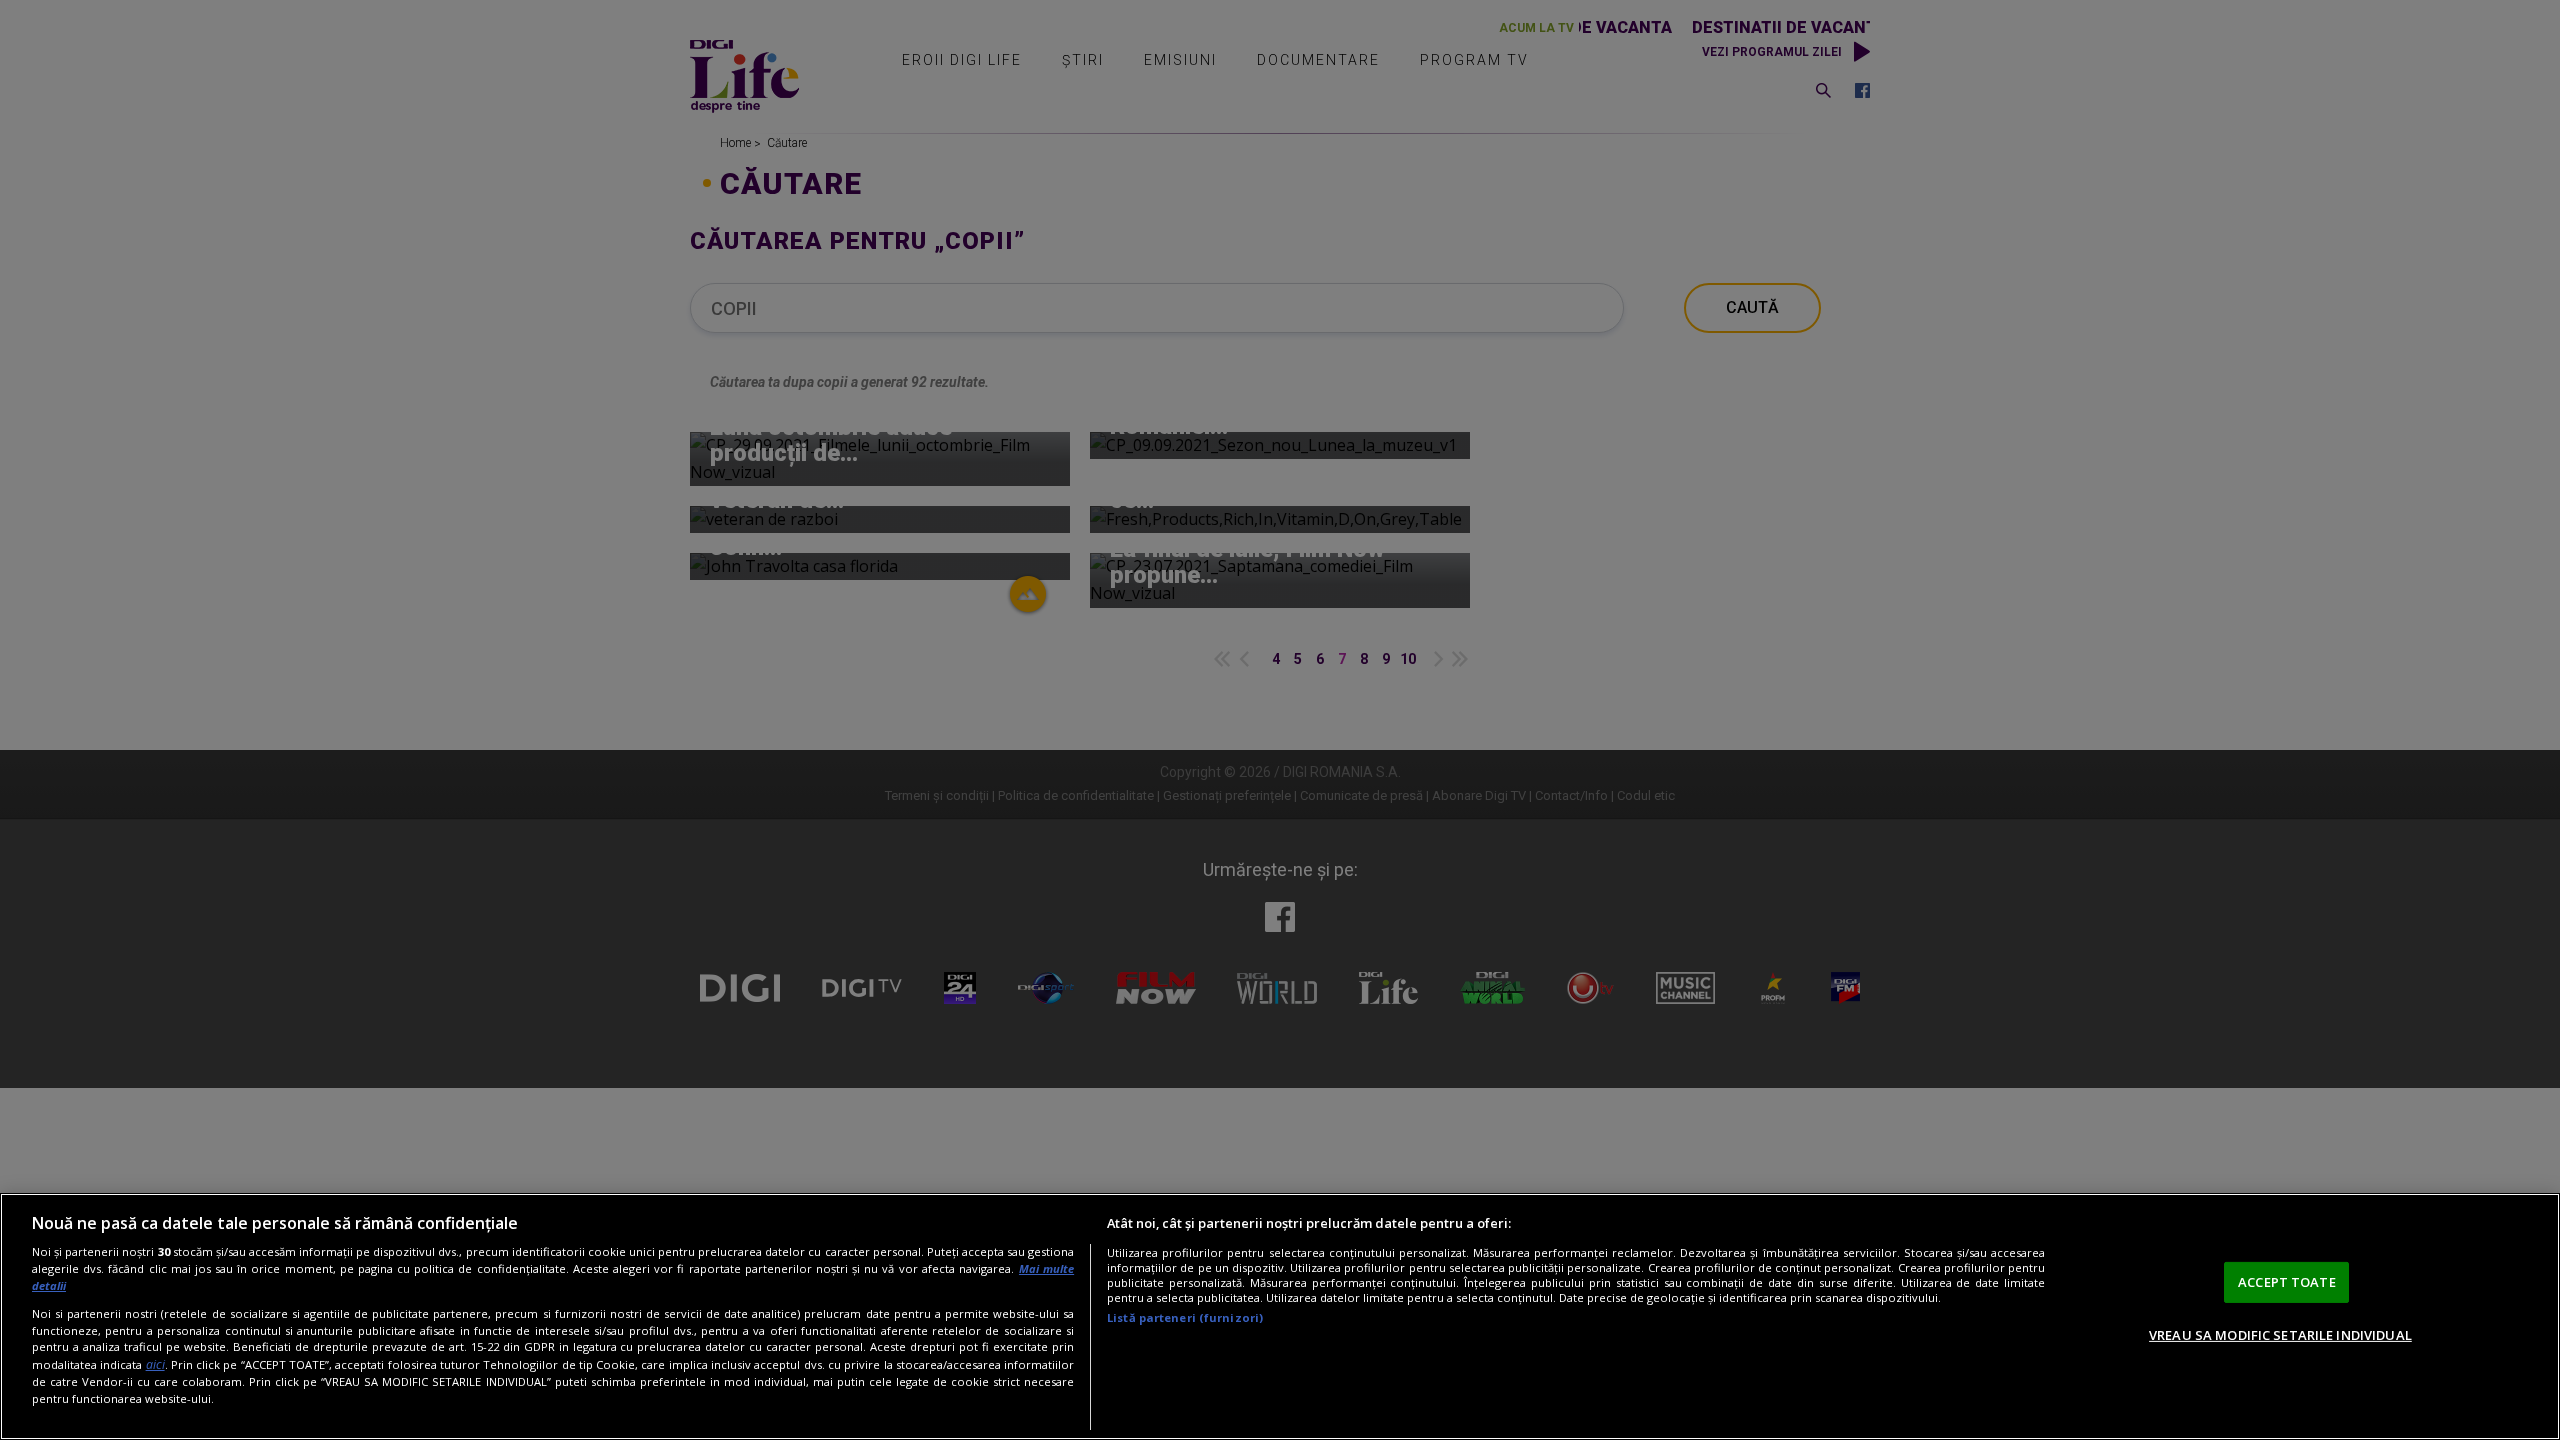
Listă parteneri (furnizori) (1185, 1317)
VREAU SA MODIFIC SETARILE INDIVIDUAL (2280, 1335)
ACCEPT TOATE (2287, 1282)
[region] (1280, 1316)
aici (155, 1364)
